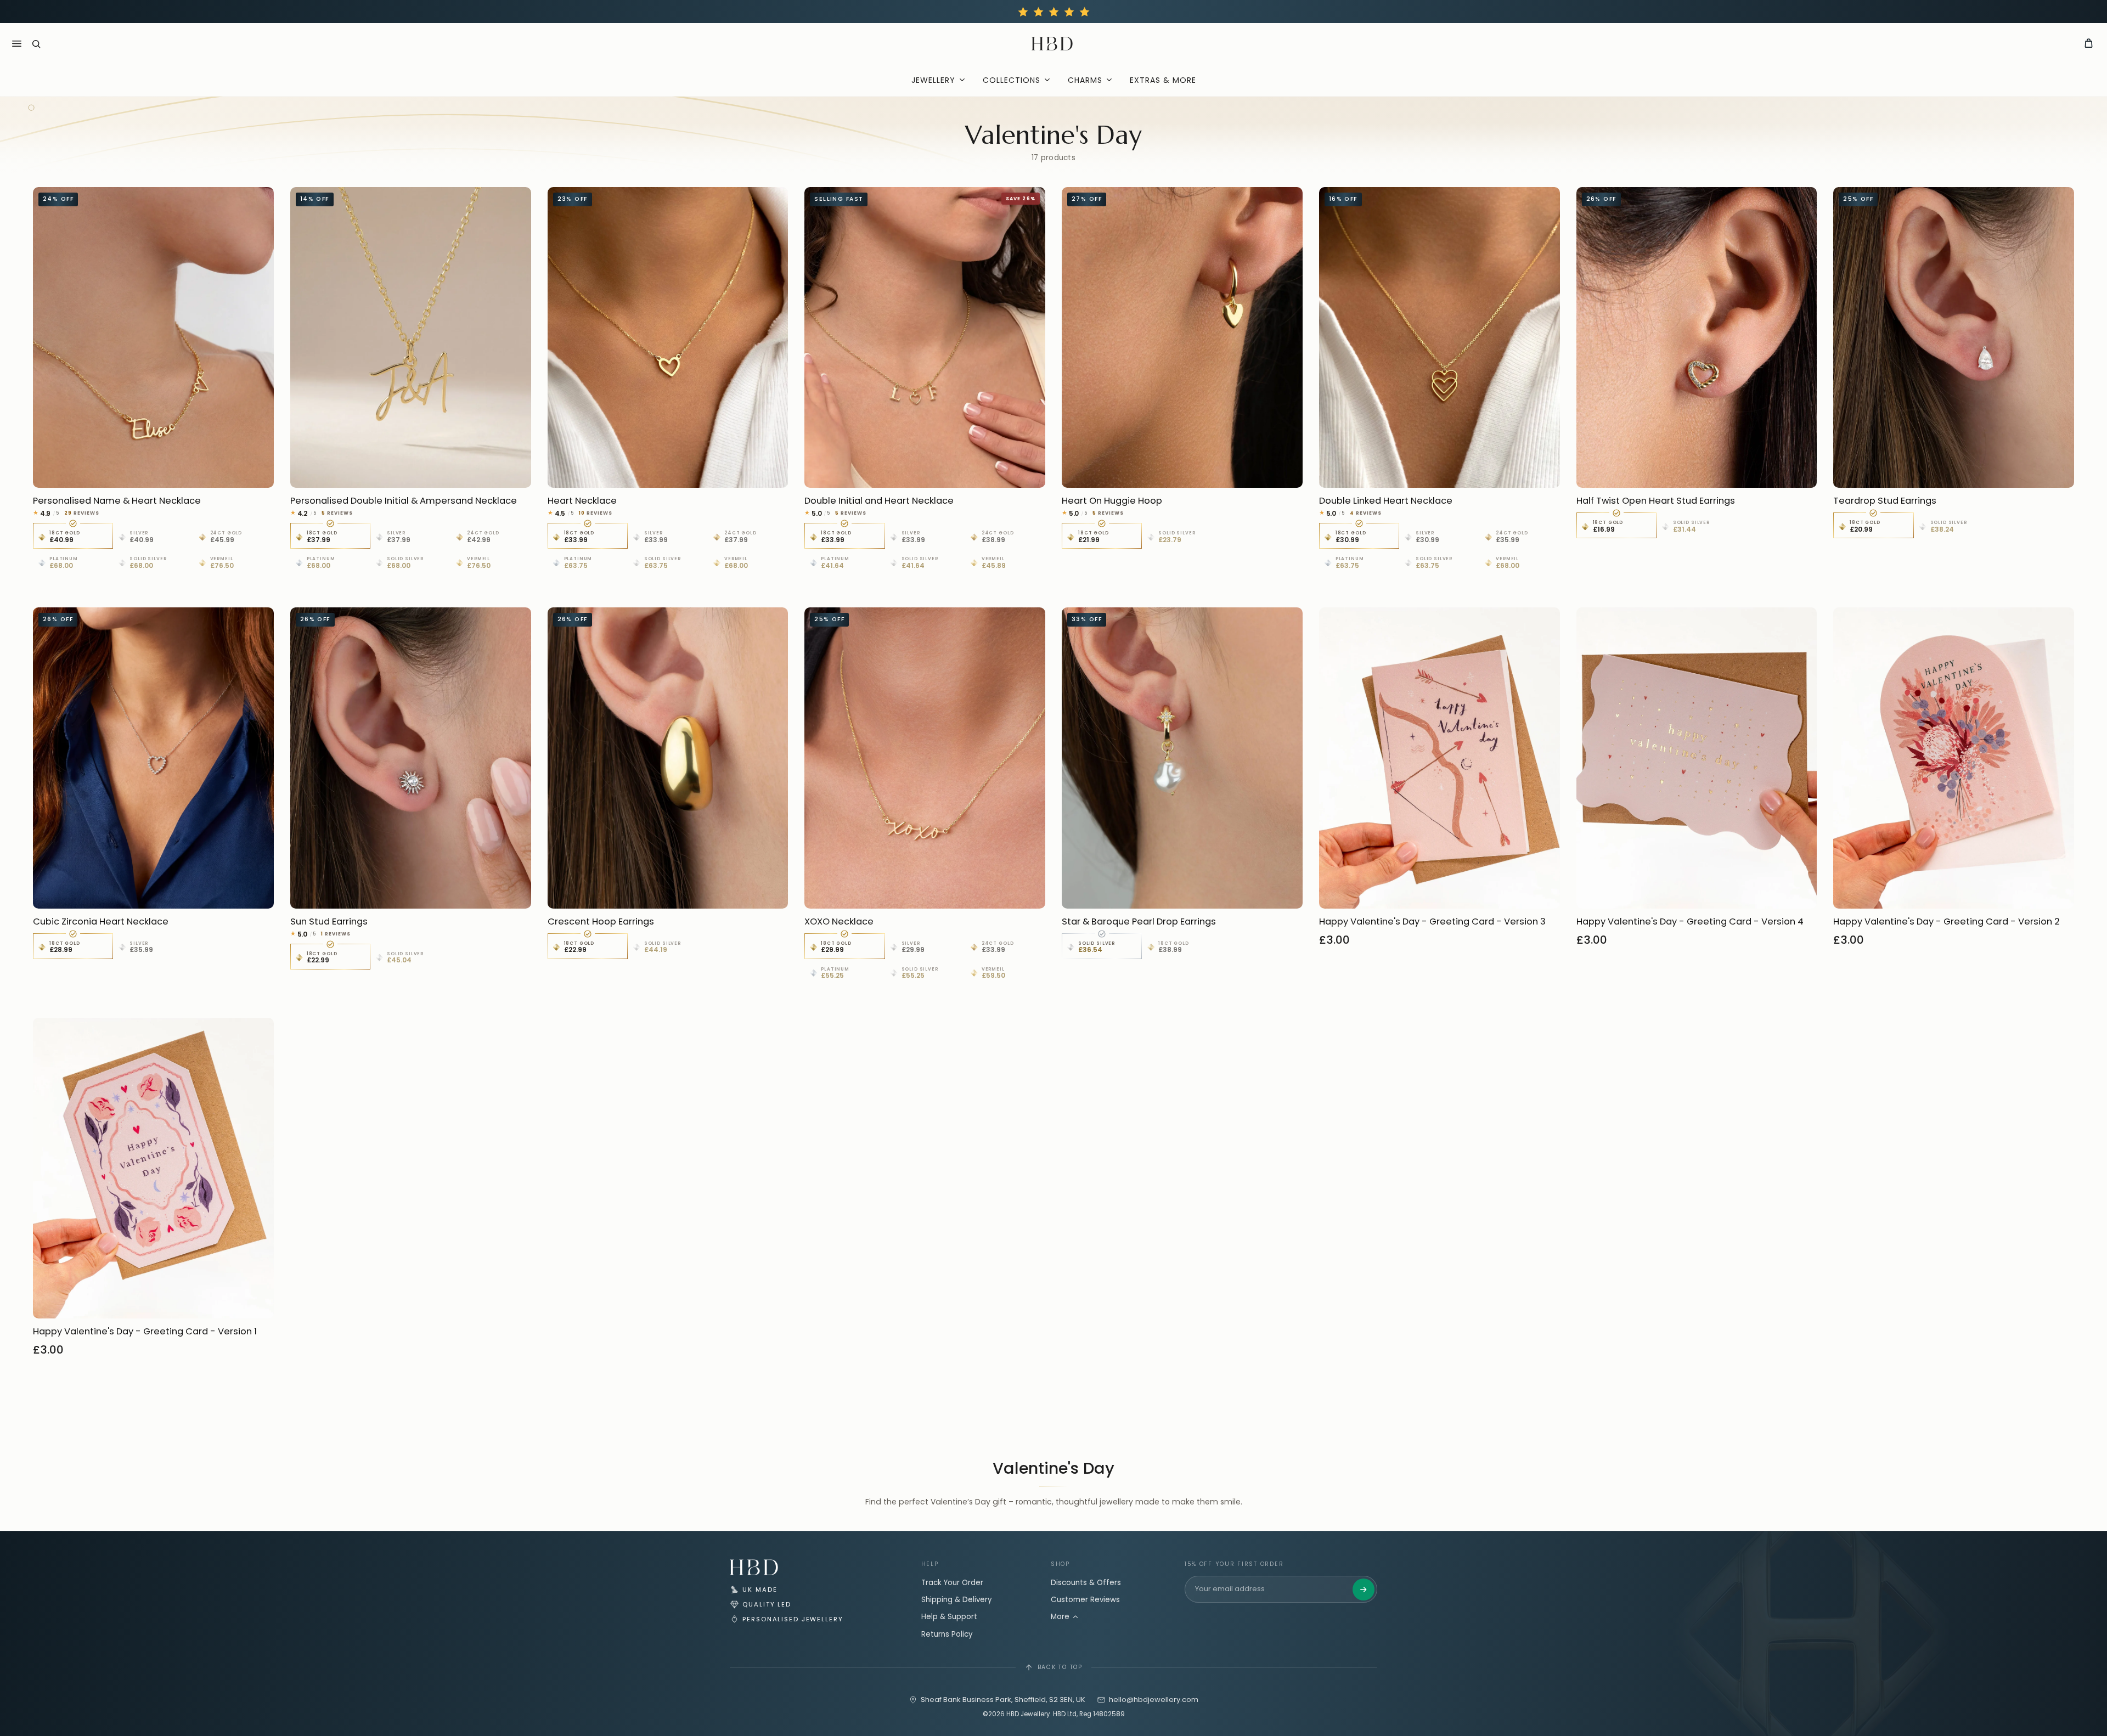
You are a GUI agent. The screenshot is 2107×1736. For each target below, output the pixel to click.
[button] (36, 44)
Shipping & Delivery (957, 1600)
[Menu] (16, 44)
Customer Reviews (1085, 1600)
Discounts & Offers (1086, 1583)
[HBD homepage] (754, 1567)
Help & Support (949, 1617)
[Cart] (2089, 44)
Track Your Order (952, 1583)
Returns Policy (947, 1634)
